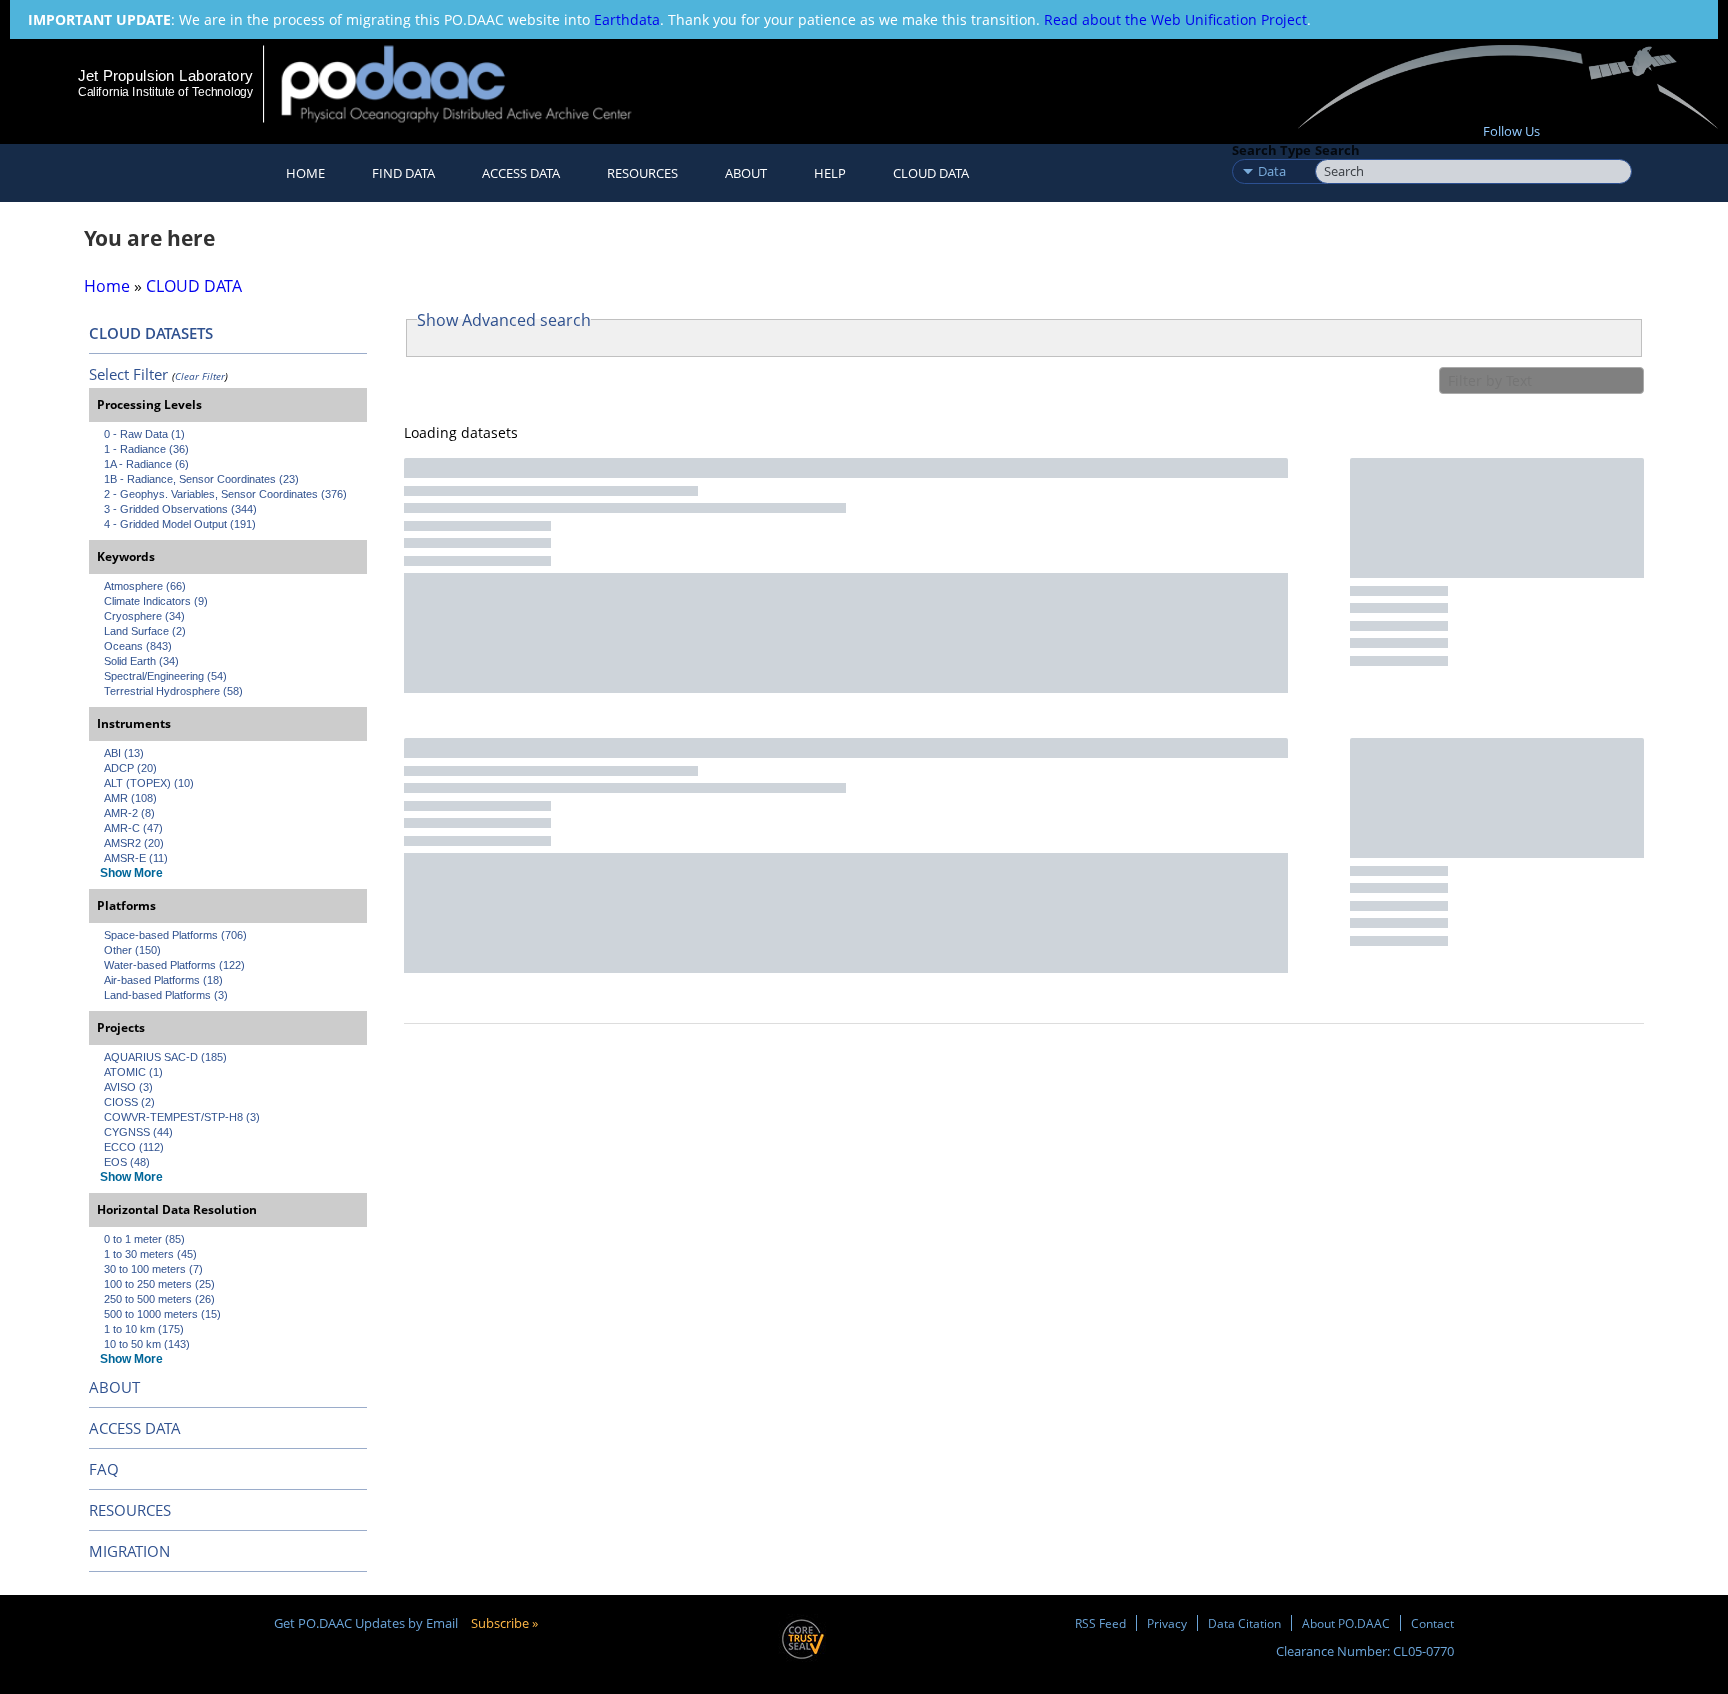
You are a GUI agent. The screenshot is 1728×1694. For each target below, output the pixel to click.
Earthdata (627, 19)
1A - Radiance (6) (146, 464)
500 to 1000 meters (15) (162, 1314)
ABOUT (114, 1387)
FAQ (104, 1469)
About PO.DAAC (1346, 1623)
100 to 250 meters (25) (159, 1284)
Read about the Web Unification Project (1175, 19)
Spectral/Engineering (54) (165, 676)
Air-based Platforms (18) (163, 980)
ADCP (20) (130, 768)
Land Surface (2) (145, 631)
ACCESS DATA (135, 1428)
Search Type (1271, 150)
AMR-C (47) (133, 828)
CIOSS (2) (129, 1102)
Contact (1432, 1623)
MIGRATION (129, 1551)
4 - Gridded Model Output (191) (180, 524)
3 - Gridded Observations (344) (180, 509)
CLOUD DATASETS (151, 333)
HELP (830, 173)
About (746, 173)
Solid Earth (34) (141, 661)
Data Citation (1244, 1623)
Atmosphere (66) (145, 586)
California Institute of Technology (165, 92)
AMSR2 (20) (134, 843)
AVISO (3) (128, 1087)
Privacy (1167, 1623)
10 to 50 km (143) (147, 1344)
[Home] (473, 83)
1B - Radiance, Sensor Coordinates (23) (201, 479)
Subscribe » (504, 1623)
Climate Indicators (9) (156, 601)
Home (305, 173)
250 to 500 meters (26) (159, 1299)
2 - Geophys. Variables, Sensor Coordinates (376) (225, 494)
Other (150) (132, 950)
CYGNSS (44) (138, 1132)
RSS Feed (1100, 1623)
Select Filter (128, 374)
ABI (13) (124, 753)
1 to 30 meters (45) (150, 1254)
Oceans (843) (138, 646)
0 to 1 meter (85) (144, 1239)
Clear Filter (200, 376)
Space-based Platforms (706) (175, 935)
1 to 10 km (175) (144, 1329)
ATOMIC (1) (133, 1072)
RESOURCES (642, 173)
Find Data (403, 173)
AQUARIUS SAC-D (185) (165, 1057)
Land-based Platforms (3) (166, 995)
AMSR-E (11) (136, 858)
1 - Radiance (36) (146, 449)
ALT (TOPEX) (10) (149, 783)
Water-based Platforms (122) (174, 965)
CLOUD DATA (931, 173)
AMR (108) (130, 798)
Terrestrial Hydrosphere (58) (173, 691)
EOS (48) (127, 1162)
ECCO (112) (134, 1147)
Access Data (521, 173)
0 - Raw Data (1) (144, 434)
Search (1337, 150)
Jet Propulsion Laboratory (165, 75)
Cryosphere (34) (144, 616)
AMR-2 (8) (129, 813)
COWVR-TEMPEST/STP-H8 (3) (182, 1117)
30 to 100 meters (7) (153, 1269)
